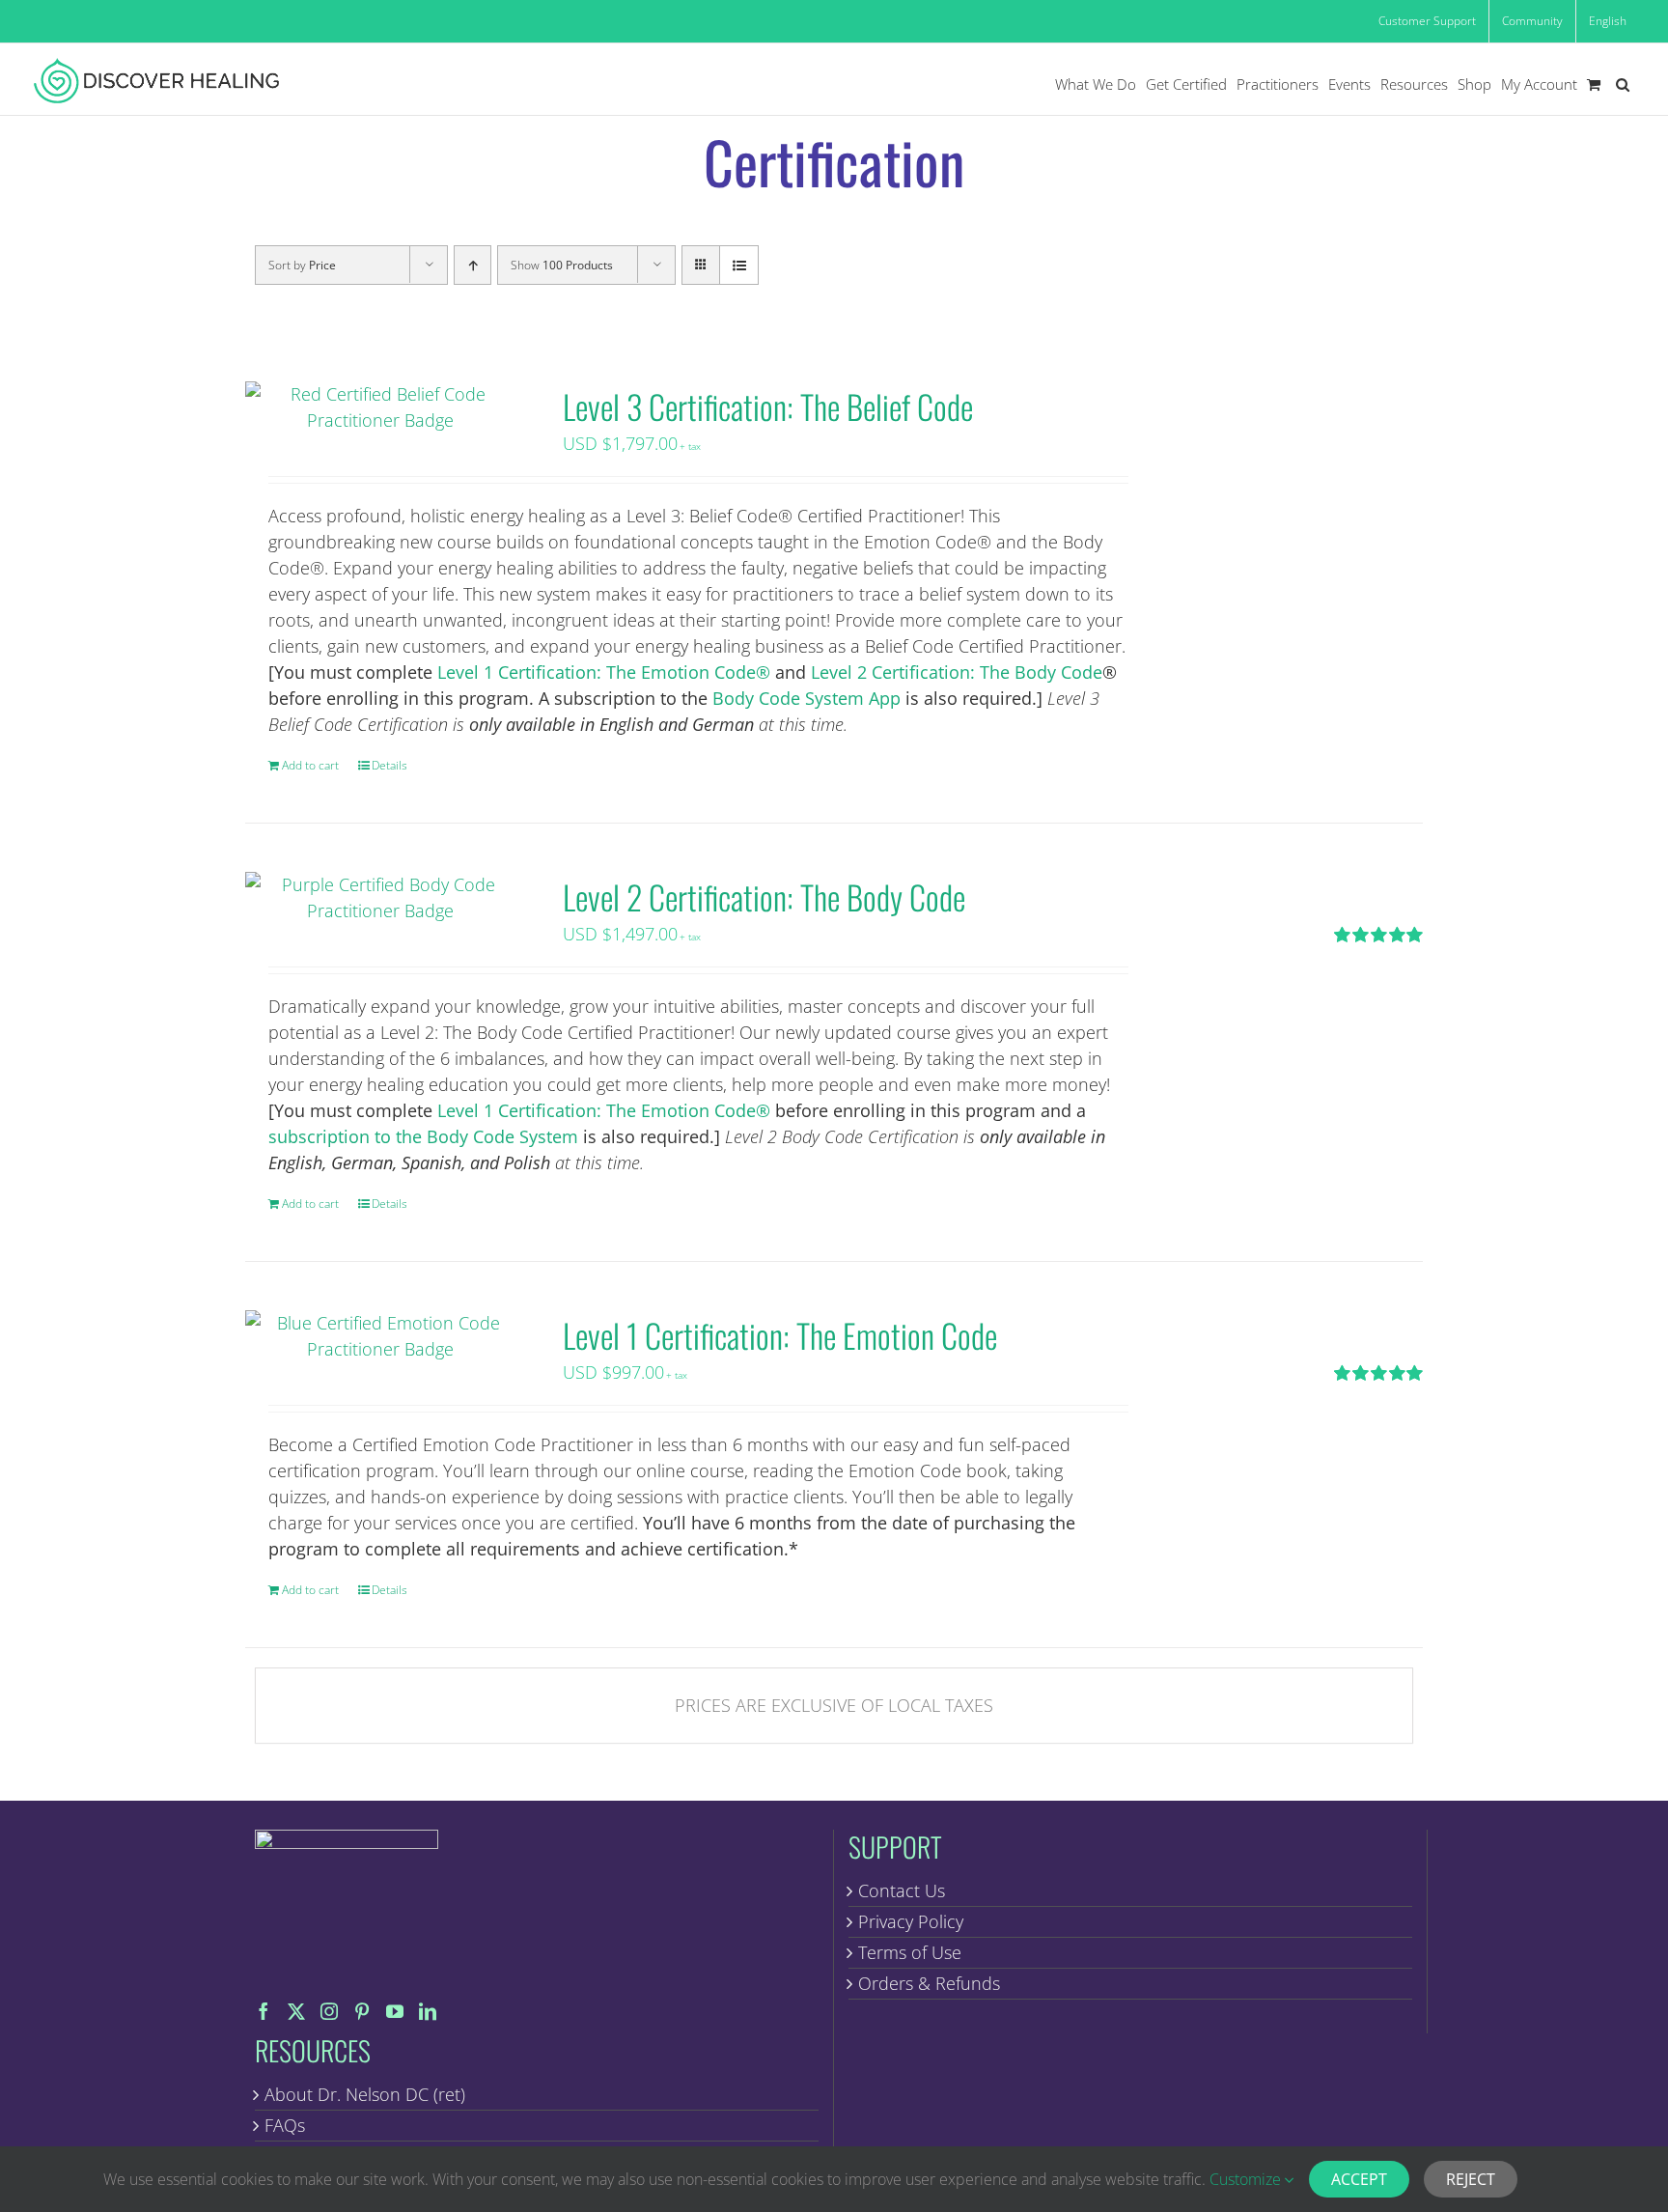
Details (389, 765)
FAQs (285, 2125)
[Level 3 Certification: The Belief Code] (381, 407)
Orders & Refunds (929, 1983)
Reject (1471, 2179)
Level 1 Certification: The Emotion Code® (604, 672)
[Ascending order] (473, 265)
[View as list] (739, 265)
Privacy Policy (911, 1921)
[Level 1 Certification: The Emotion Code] (381, 1336)
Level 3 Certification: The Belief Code (768, 406)
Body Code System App (806, 698)
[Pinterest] (362, 2011)
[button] (1623, 84)
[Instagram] (329, 2011)
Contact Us (902, 1890)
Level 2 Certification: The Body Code (957, 672)
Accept (1359, 2179)
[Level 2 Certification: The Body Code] (381, 898)
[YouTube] (395, 2011)
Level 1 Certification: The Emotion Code (780, 1335)
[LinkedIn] (428, 2011)
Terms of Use (910, 1952)
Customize (1247, 2179)
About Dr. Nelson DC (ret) (365, 2094)
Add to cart (310, 765)
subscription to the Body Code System (423, 1136)
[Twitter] (296, 2011)
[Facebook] (264, 2011)
